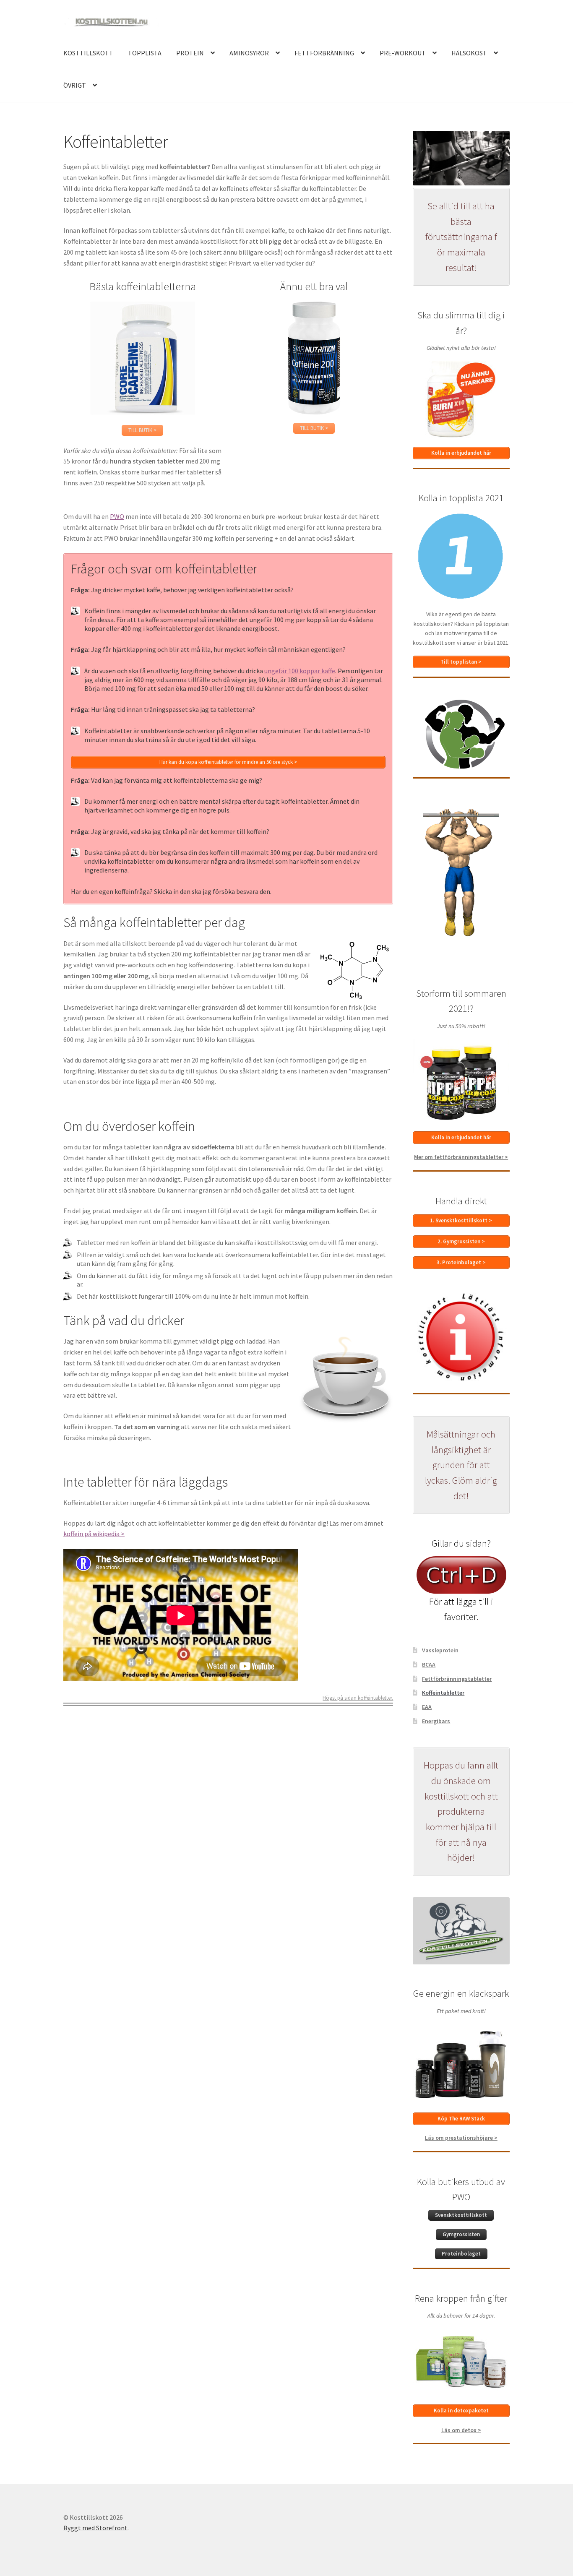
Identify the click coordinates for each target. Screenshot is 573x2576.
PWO (117, 516)
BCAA (429, 1664)
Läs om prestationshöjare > (461, 2138)
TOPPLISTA (145, 53)
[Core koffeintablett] (142, 358)
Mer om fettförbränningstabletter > (461, 1157)
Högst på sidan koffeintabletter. (358, 1698)
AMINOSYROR (249, 53)
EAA (427, 1707)
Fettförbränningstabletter (457, 1679)
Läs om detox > (461, 2430)
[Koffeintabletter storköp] (314, 358)
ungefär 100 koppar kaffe (300, 671)
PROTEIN (190, 53)
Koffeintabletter (443, 1693)
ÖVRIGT (75, 85)
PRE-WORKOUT (403, 53)
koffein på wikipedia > (94, 1534)
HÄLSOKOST (469, 53)
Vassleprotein (440, 1650)
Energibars (436, 1721)
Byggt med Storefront (95, 2528)
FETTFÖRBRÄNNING (324, 53)
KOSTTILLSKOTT (88, 53)
